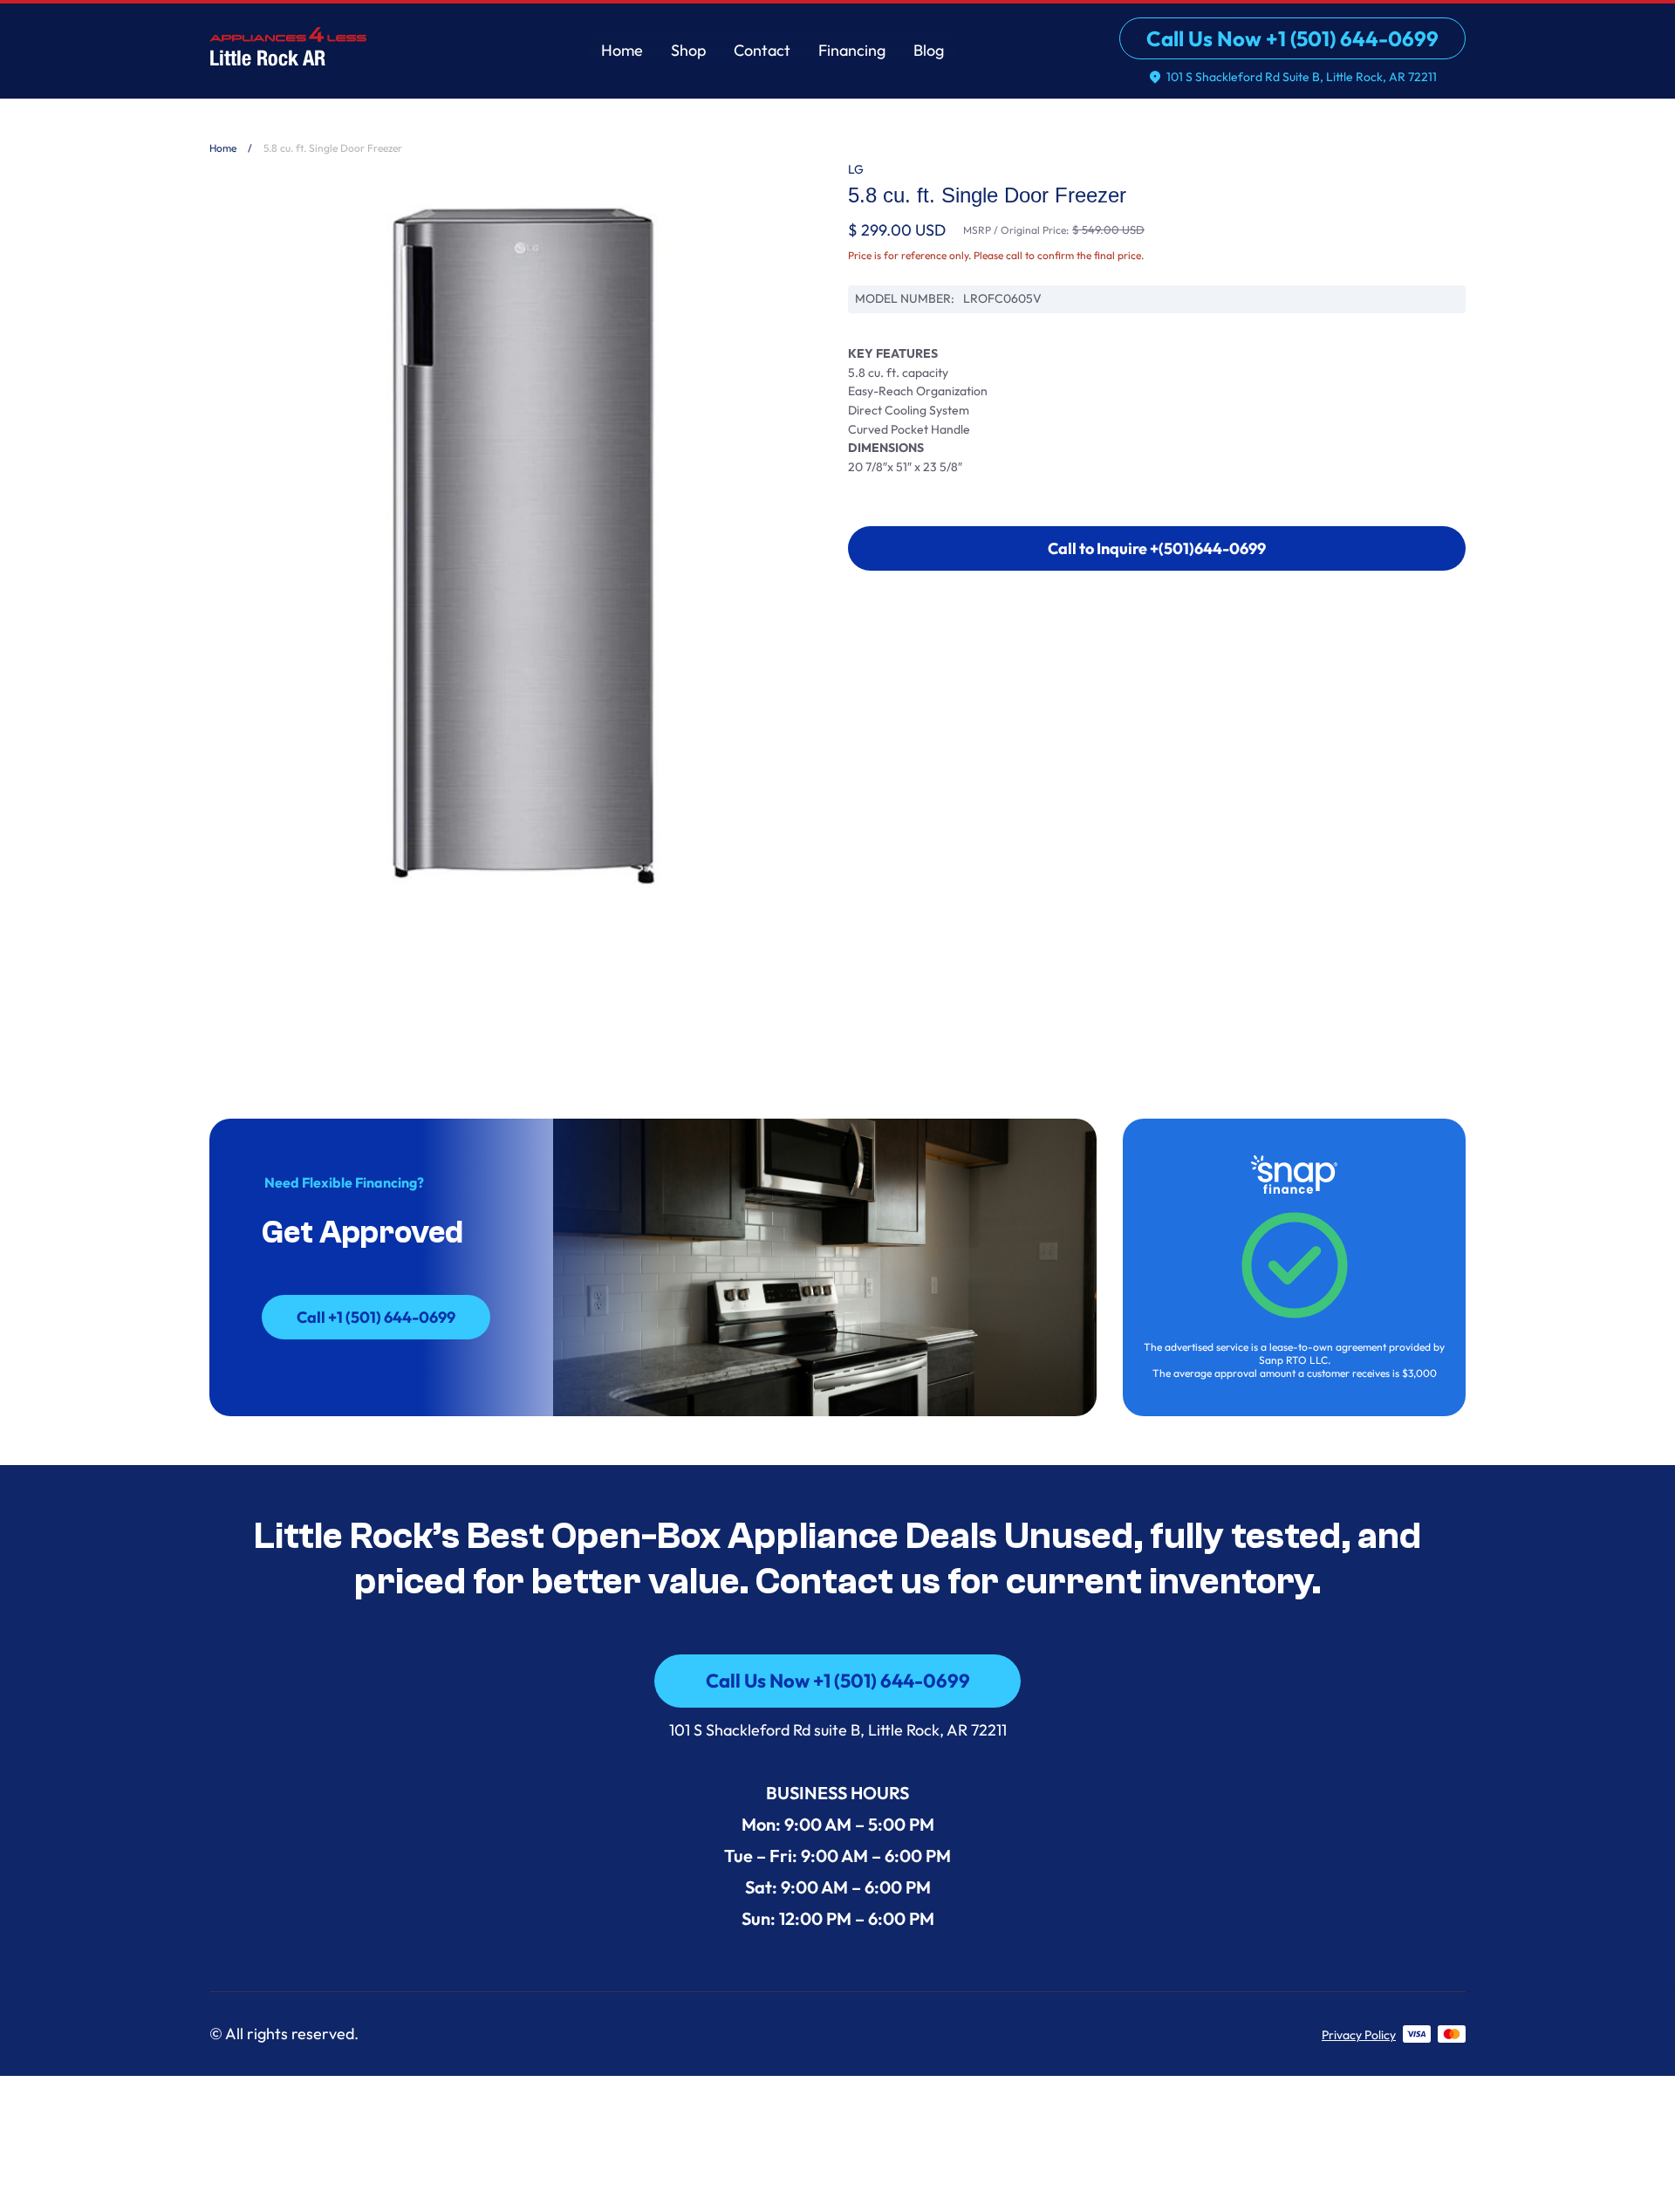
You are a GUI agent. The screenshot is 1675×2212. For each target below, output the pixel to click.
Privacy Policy (1359, 2035)
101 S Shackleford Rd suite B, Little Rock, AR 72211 (838, 1730)
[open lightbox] (518, 546)
